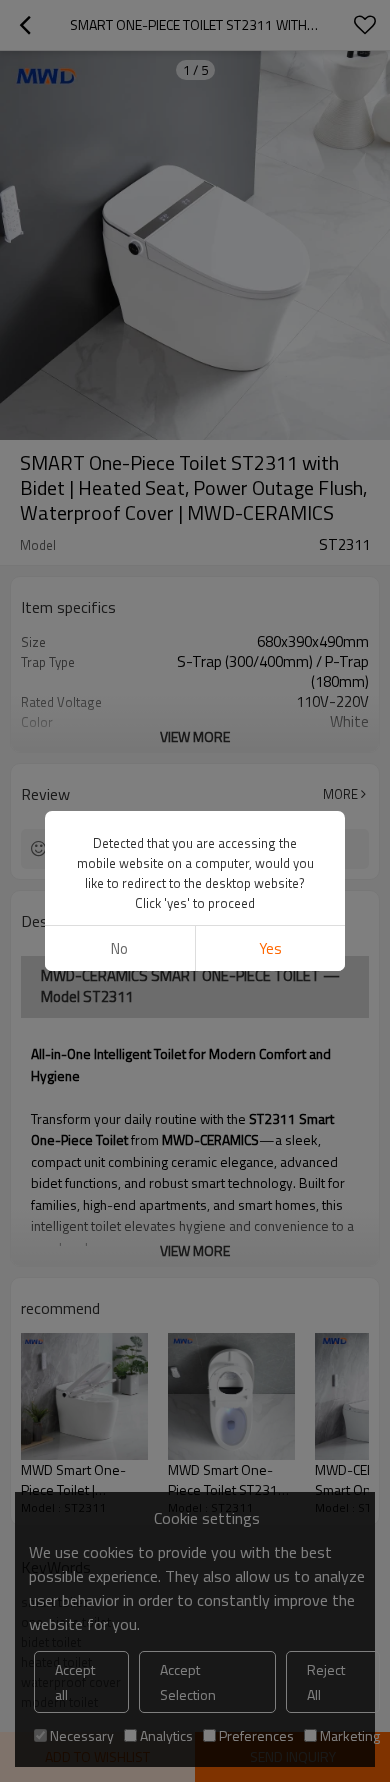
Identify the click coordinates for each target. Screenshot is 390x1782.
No (119, 948)
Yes (270, 948)
